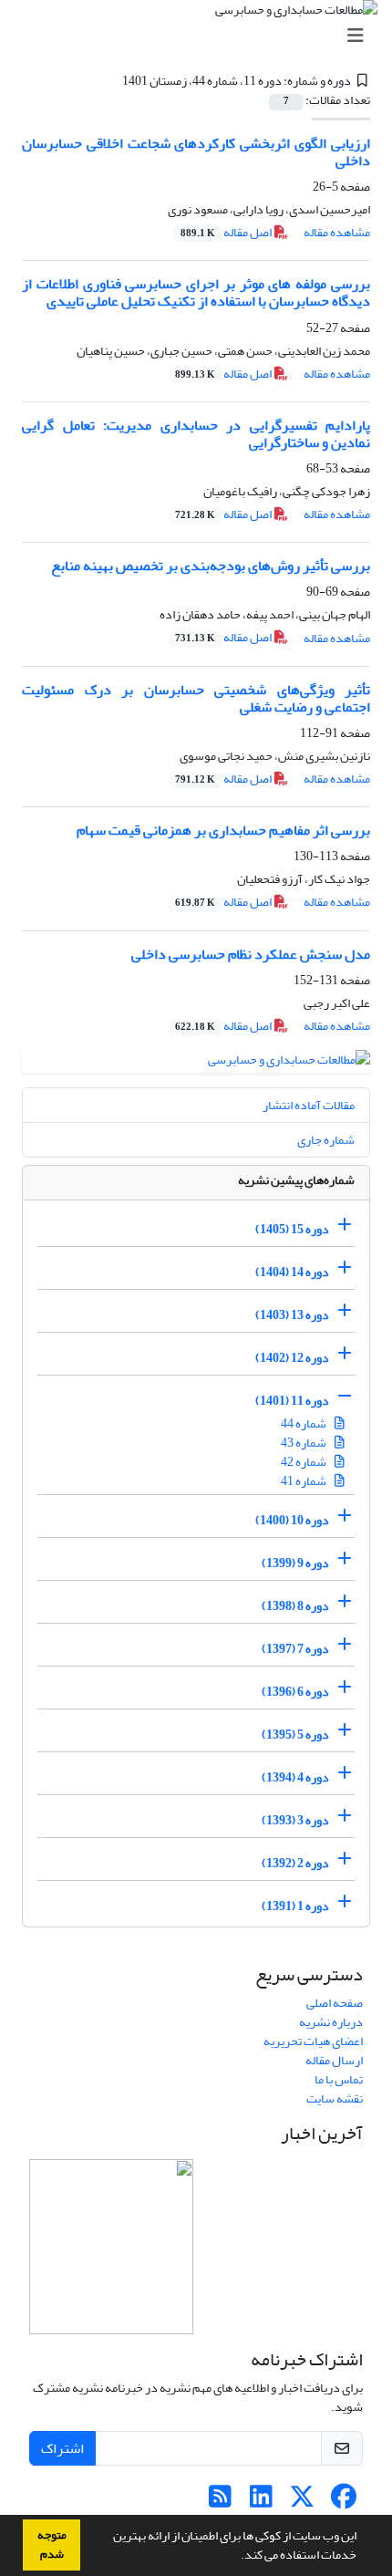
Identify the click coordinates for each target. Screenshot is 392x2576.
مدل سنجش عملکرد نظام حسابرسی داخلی (251, 954)
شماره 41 (304, 1481)
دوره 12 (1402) (292, 1358)
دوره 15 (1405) (292, 1229)
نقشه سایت (335, 2098)
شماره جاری (326, 1140)
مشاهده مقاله (337, 232)
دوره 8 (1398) (295, 1606)
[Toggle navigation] (201, 36)
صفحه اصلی (335, 2003)
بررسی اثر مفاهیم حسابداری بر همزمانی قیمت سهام (223, 830)
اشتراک (62, 2448)
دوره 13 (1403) (292, 1315)
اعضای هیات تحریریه (313, 2041)
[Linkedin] (261, 2502)
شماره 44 (304, 1423)
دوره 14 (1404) (292, 1272)
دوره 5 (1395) (295, 1735)
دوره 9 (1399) (295, 1563)
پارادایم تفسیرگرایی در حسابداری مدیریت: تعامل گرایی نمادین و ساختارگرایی (196, 434)
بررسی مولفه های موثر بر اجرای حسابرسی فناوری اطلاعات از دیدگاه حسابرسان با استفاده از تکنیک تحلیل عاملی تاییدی (196, 292)
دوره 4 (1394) (295, 1777)
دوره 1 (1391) (295, 1906)
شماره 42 (304, 1462)
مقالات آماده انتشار (309, 1105)
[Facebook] (343, 2502)
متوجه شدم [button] (52, 2545)
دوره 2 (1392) (295, 1863)
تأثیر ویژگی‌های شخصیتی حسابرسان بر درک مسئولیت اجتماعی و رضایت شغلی (196, 698)
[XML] (111, 81)
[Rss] (220, 2502)
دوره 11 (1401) (292, 1401)
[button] (236, 2557)
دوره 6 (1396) (295, 1692)
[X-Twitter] (302, 2502)
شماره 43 (304, 1443)
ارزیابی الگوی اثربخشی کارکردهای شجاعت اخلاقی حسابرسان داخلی (196, 152)
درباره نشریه (331, 2022)
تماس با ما (339, 2079)
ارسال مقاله (334, 2060)
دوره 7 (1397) (295, 1649)
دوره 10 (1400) (292, 1520)
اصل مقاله (227, 232)
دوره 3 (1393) (295, 1820)
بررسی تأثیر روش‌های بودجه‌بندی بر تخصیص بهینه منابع (211, 566)
